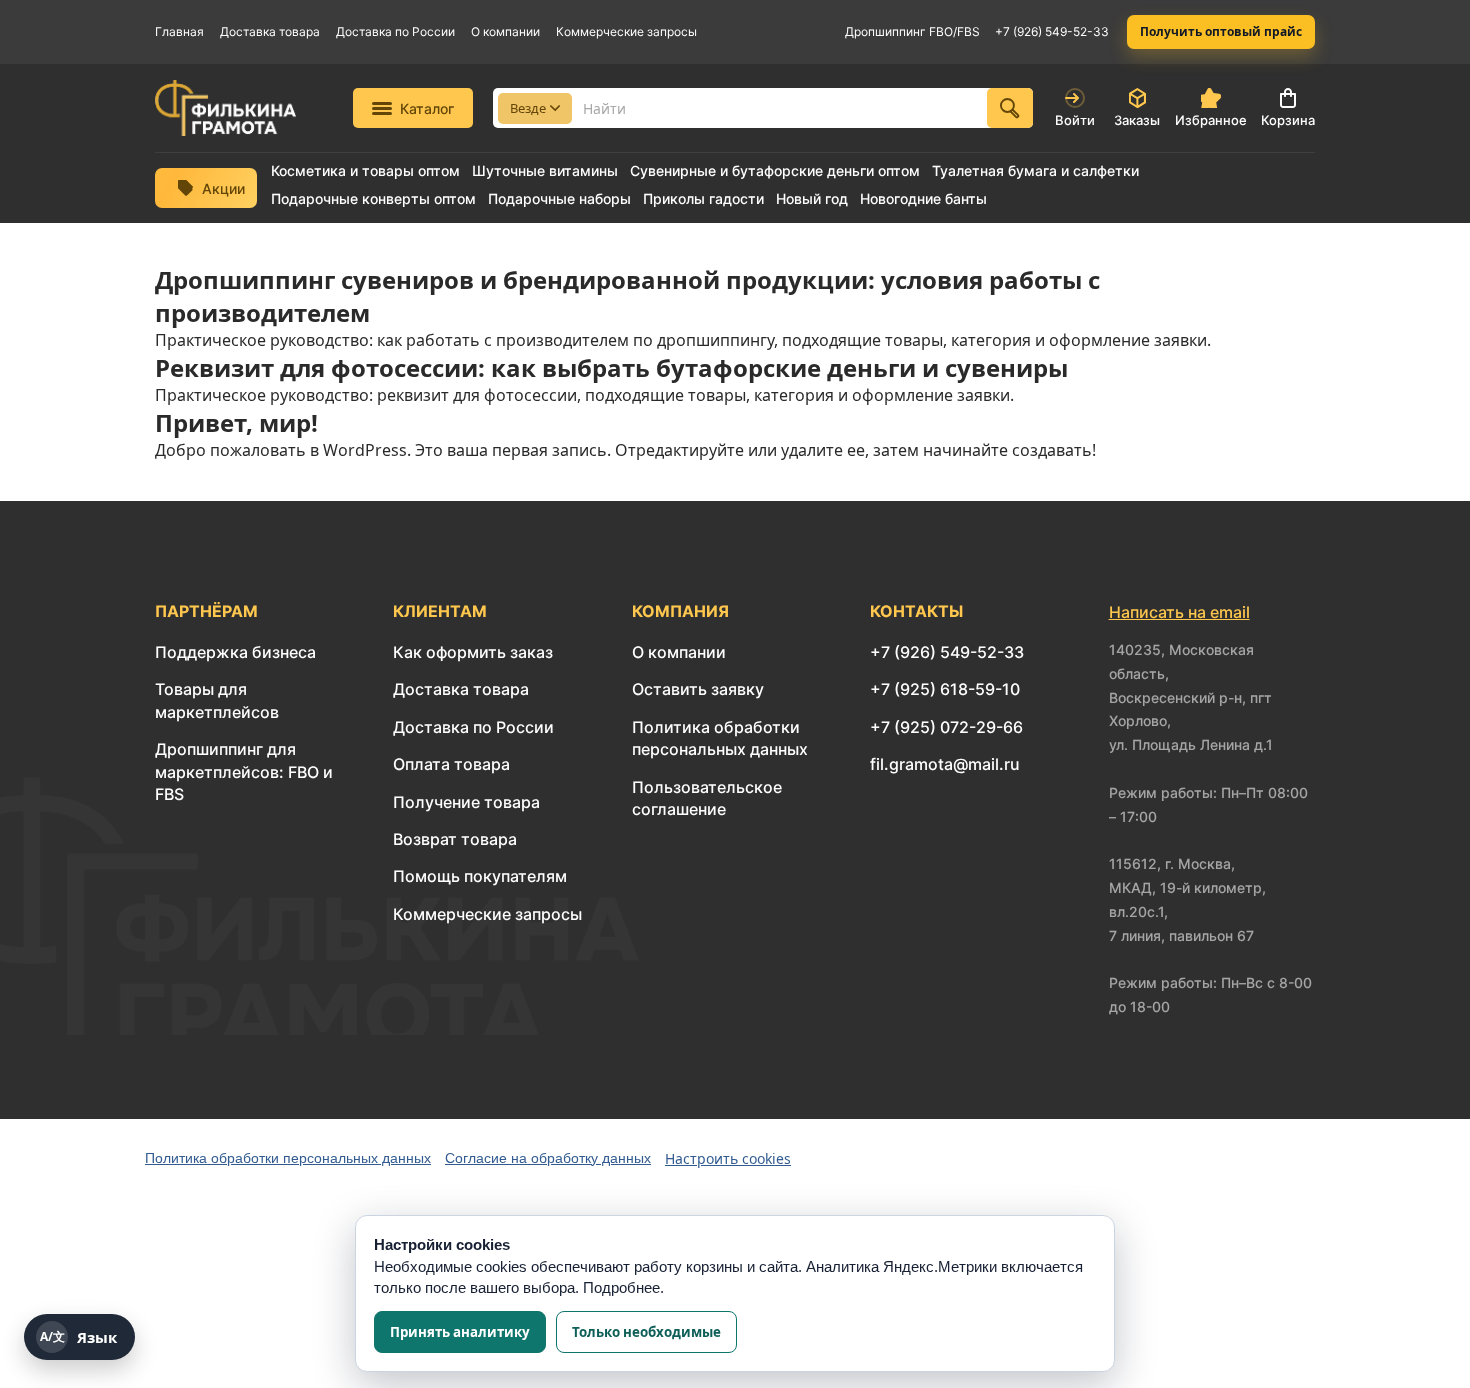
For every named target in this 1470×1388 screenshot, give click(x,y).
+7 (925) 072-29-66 (946, 727)
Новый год (812, 199)
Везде (528, 108)
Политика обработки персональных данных (288, 1158)
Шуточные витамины (545, 171)
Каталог (427, 108)
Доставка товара (270, 31)
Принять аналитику (460, 1332)
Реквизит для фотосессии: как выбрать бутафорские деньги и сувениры (611, 367)
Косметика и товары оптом (365, 171)
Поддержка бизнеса (235, 652)
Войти (1075, 120)
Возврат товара (455, 839)
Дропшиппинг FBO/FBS (912, 31)
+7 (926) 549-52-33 (1052, 31)
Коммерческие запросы (626, 31)
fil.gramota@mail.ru (945, 764)
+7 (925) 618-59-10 (945, 689)
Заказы (1137, 120)
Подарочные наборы (559, 199)
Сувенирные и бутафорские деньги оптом (775, 171)
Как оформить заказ (473, 652)
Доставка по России (395, 31)
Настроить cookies (728, 1158)
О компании (505, 31)
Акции (223, 188)
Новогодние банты (923, 199)
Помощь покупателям (480, 876)
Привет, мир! (236, 422)
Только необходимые (646, 1332)
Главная (179, 31)
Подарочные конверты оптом (373, 199)
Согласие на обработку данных (548, 1158)
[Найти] (1010, 108)
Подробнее (621, 1287)
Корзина (1288, 120)
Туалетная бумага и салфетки (1035, 171)
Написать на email (1179, 612)
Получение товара (466, 802)
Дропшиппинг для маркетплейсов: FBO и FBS (244, 771)
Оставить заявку (698, 689)
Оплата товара (451, 764)
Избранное (1211, 120)
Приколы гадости (703, 199)
